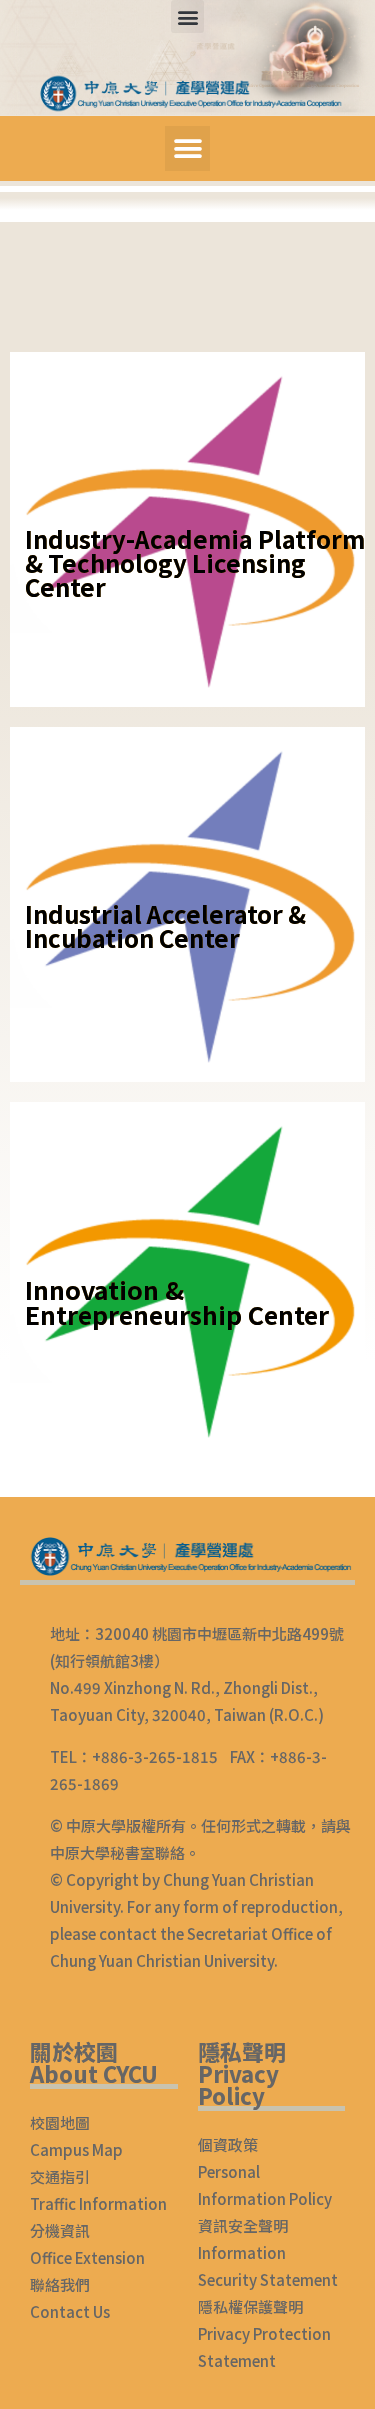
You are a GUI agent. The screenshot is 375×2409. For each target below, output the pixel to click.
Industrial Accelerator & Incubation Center (165, 925)
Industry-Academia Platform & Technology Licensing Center (195, 562)
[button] (187, 16)
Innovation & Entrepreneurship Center (177, 1301)
